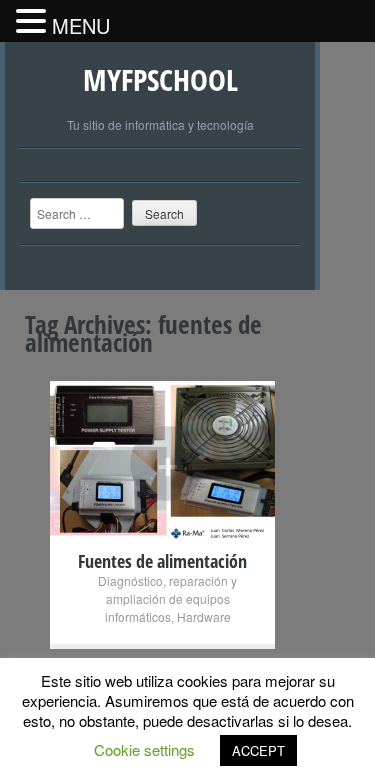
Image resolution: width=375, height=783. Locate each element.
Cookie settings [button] (144, 749)
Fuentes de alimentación (162, 561)
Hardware (204, 616)
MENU (81, 25)
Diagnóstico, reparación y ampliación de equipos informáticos (167, 598)
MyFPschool (160, 79)
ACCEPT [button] (258, 750)
